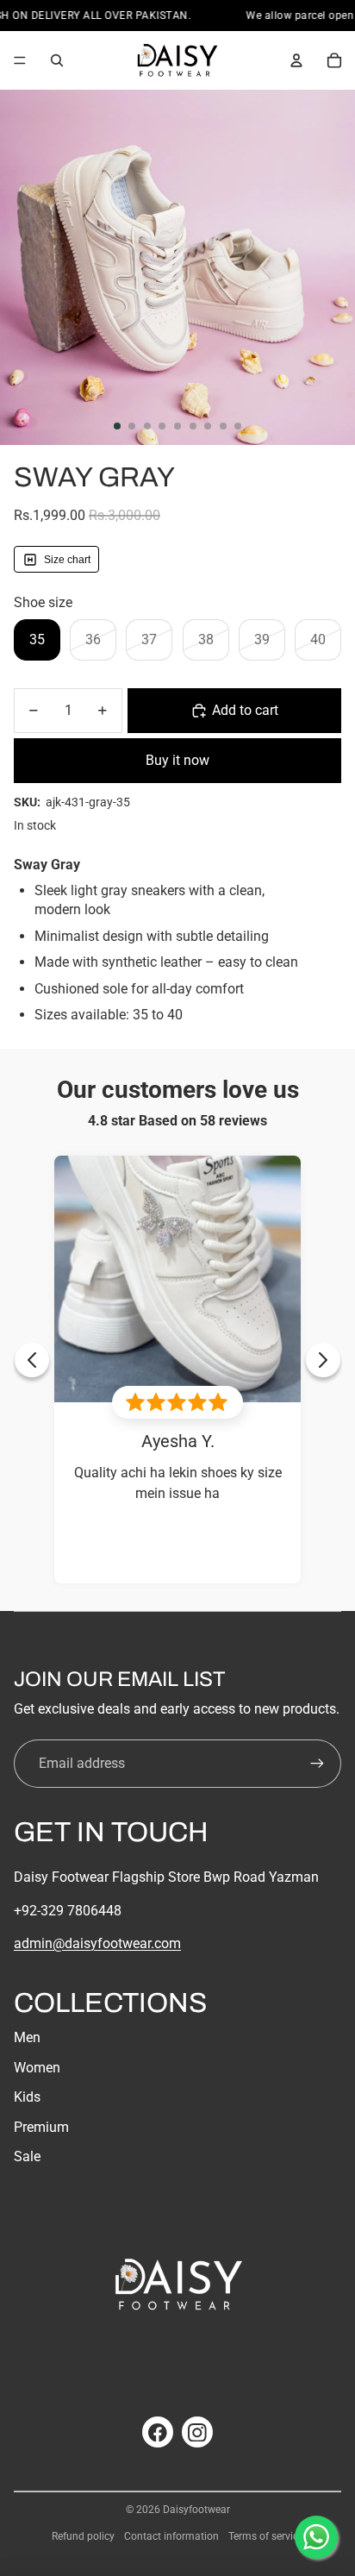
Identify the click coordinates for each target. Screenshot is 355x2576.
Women (37, 2068)
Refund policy (83, 2536)
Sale (27, 2156)
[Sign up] (317, 1764)
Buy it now (177, 760)
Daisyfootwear (196, 2510)
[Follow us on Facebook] (158, 2432)
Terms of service (266, 2536)
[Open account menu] (296, 60)
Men (27, 2037)
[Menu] (20, 60)
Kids (27, 2097)
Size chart (67, 559)
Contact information (171, 2536)
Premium (41, 2127)
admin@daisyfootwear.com (97, 1943)
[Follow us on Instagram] (197, 2432)
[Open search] (57, 60)
